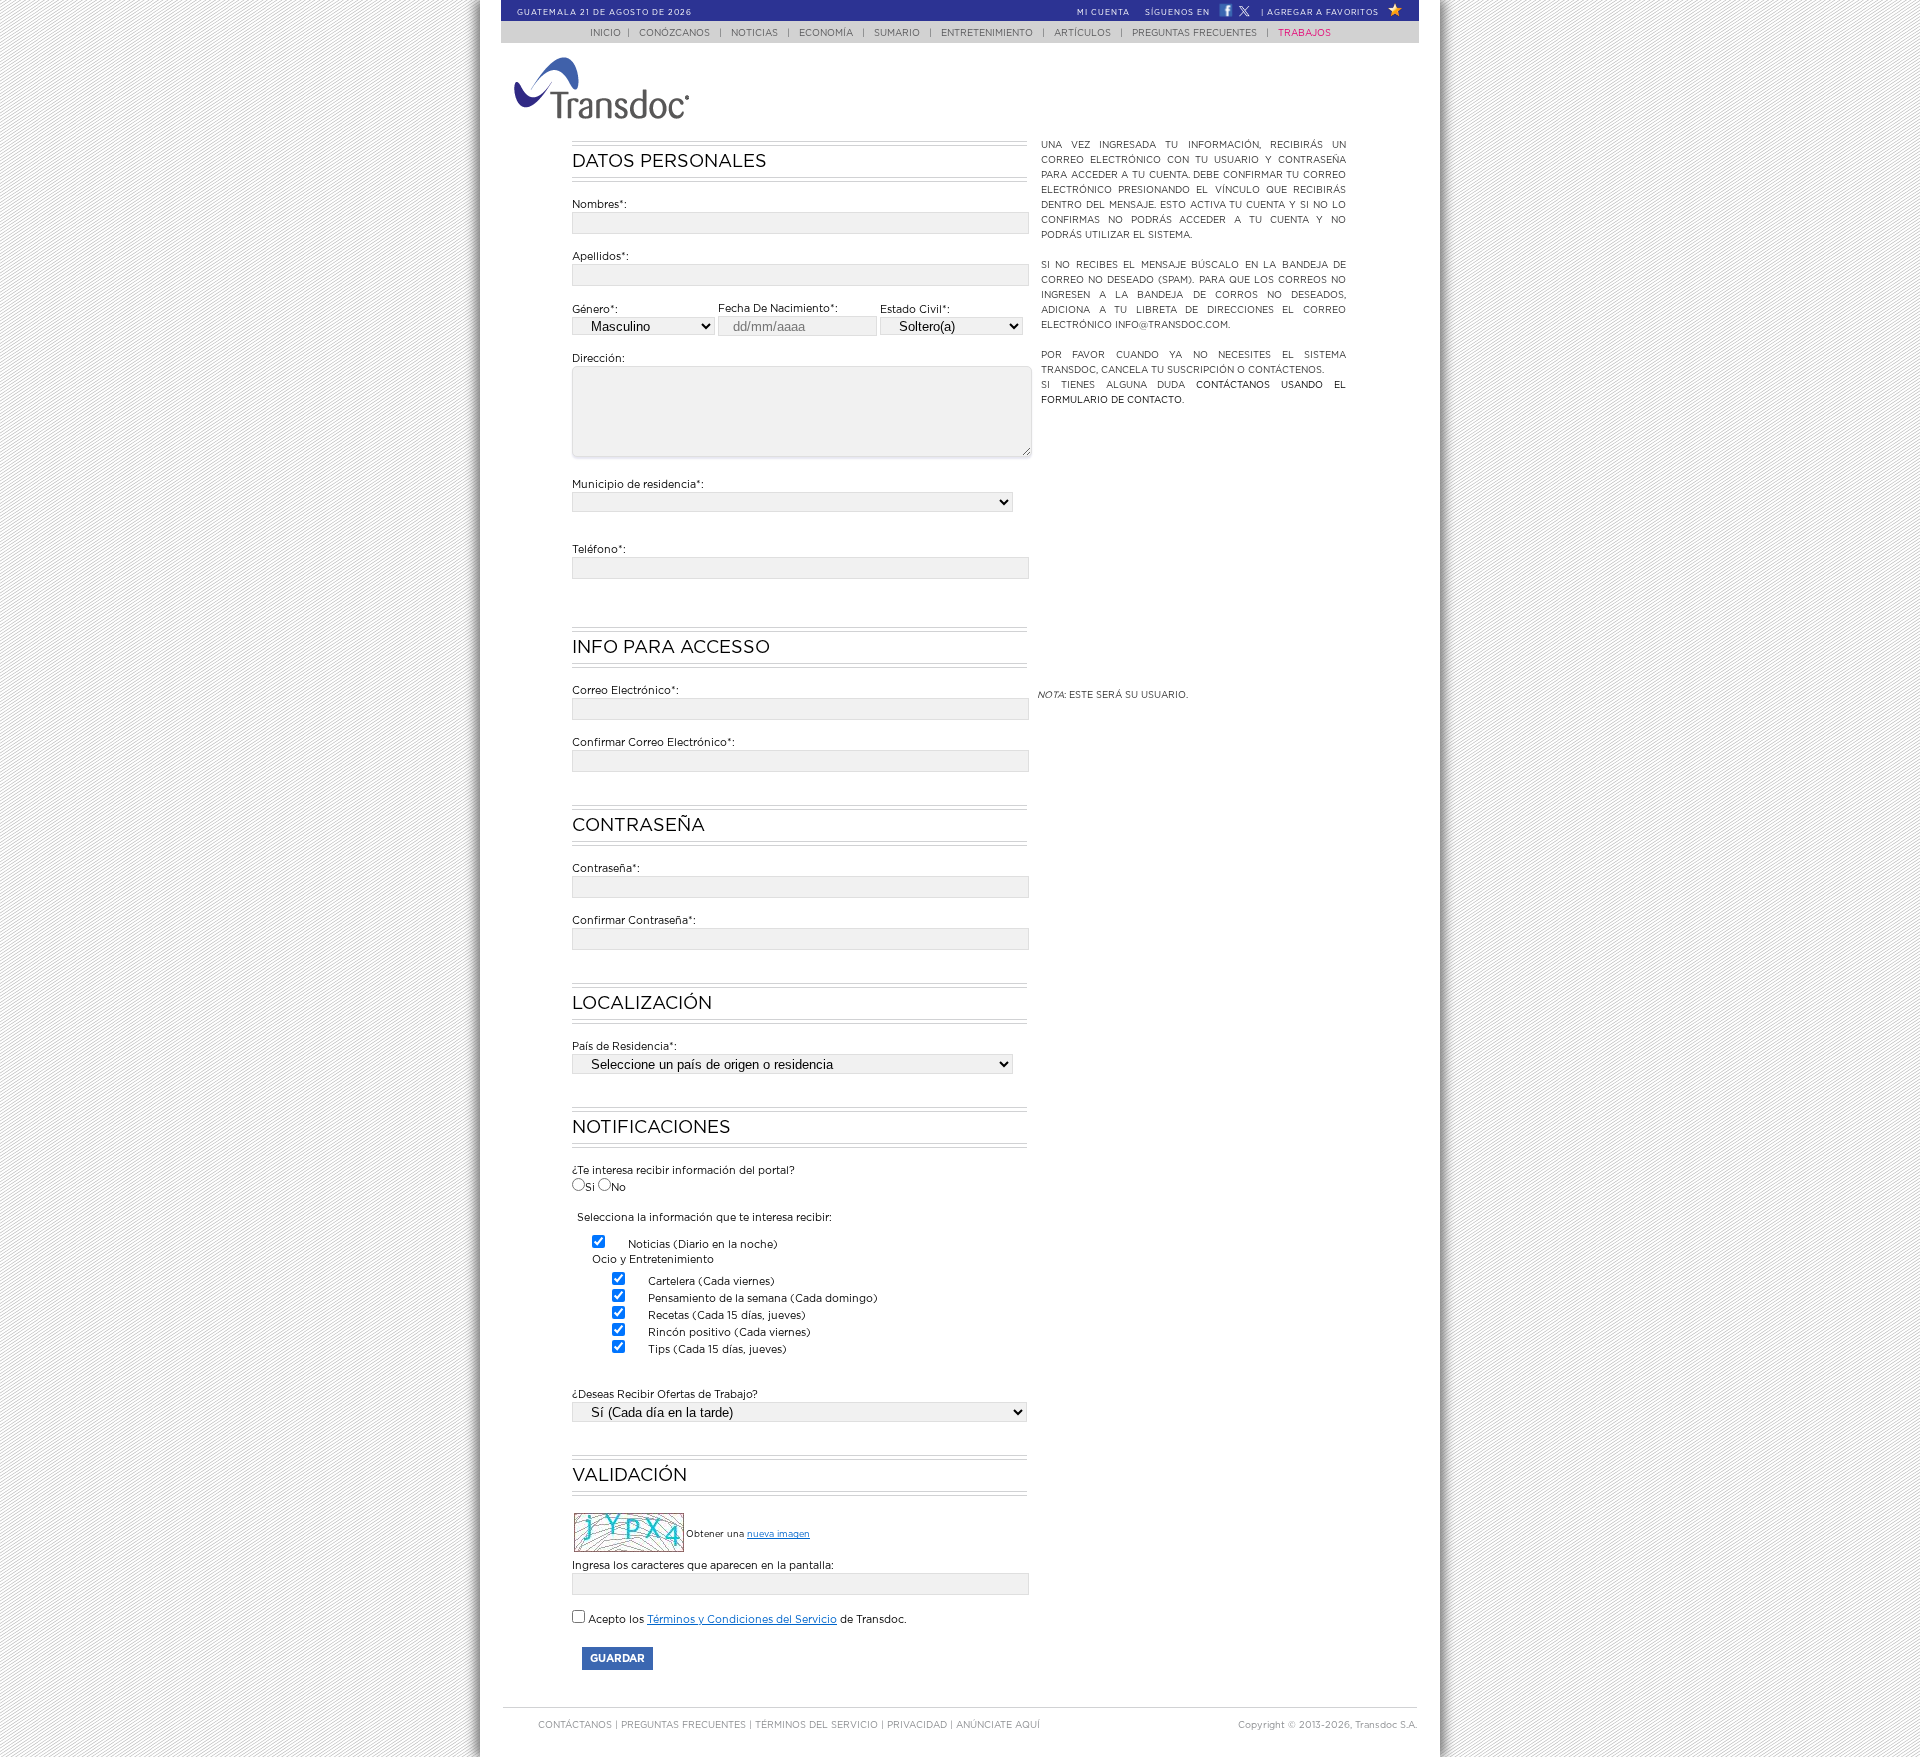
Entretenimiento (987, 33)
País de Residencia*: (624, 1046)
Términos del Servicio (818, 1725)
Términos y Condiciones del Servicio (742, 1619)
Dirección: (598, 358)
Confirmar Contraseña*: (634, 920)
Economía (826, 33)
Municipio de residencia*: (638, 484)
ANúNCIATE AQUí (998, 1725)
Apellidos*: (600, 256)
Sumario (897, 33)
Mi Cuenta (1103, 13)
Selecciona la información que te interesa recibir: (704, 1217)
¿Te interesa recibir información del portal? (683, 1170)
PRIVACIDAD (918, 1725)
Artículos (1082, 33)
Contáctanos (576, 1725)
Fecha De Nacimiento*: (778, 308)
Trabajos (1304, 33)
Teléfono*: (599, 549)
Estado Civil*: (915, 309)
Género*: (595, 309)
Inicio (605, 33)
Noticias (754, 33)
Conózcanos (674, 33)
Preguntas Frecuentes (1194, 33)
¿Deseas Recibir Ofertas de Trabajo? (665, 1394)
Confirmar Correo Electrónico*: (653, 742)
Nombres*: (599, 204)
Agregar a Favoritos (1323, 13)
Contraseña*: (606, 868)
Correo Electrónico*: (799, 691)
